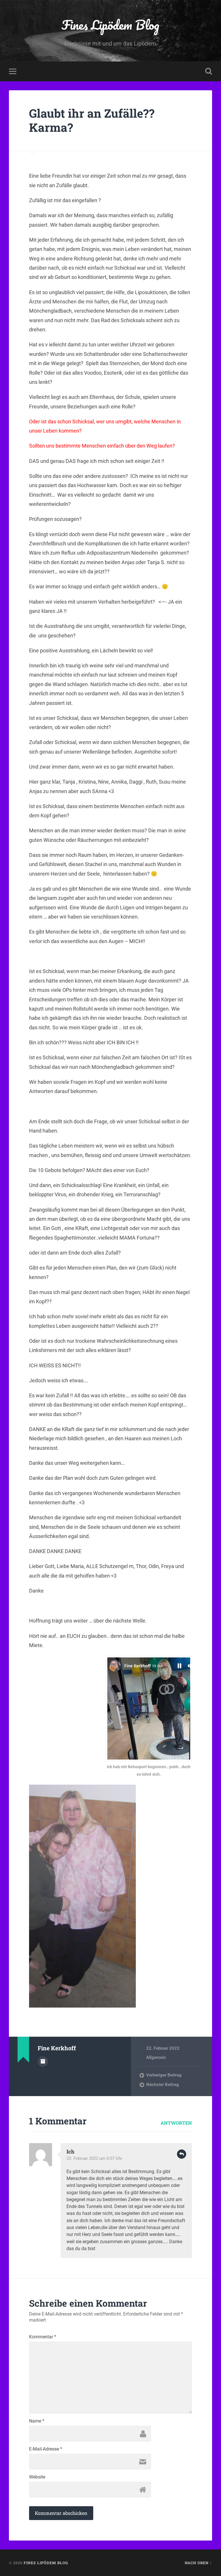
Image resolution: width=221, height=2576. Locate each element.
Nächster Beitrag (163, 2085)
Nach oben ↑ (198, 2563)
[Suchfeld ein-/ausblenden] (209, 71)
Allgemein (156, 2057)
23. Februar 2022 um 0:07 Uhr (94, 2158)
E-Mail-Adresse (46, 2449)
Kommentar (43, 2337)
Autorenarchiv (43, 2061)
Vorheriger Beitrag (164, 2075)
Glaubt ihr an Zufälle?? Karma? (92, 120)
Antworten (176, 2123)
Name (37, 2421)
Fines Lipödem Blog (110, 25)
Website (37, 2477)
